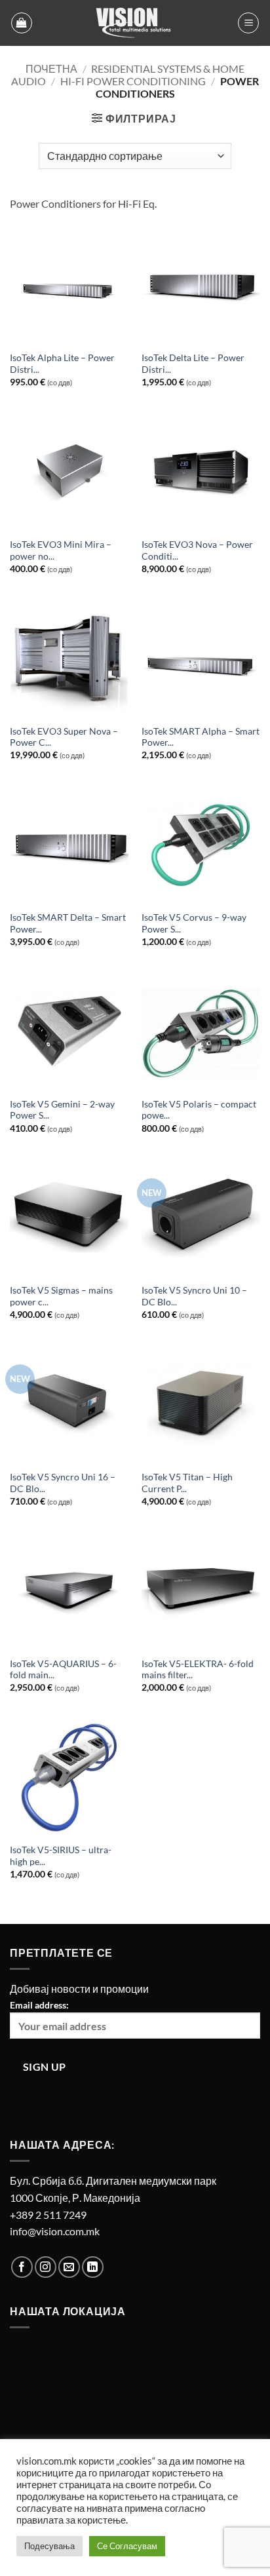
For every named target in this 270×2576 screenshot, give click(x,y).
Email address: (39, 2005)
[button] (22, 23)
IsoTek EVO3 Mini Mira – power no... (61, 550)
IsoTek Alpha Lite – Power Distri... (62, 364)
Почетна (51, 68)
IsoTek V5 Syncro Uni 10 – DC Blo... (194, 1296)
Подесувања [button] (49, 2546)
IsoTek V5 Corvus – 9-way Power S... (194, 923)
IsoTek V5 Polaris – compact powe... (199, 1110)
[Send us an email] (69, 2267)
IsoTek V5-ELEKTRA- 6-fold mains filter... (198, 1670)
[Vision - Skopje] (135, 23)
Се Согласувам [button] (127, 2546)
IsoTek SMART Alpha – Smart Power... (201, 737)
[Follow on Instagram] (46, 2267)
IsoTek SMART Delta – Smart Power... (68, 923)
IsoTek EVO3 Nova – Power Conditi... (197, 550)
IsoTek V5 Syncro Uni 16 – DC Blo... (63, 1483)
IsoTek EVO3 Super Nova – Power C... (64, 737)
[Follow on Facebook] (22, 2267)
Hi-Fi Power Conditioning (133, 81)
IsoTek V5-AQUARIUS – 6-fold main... (63, 1670)
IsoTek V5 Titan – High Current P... (187, 1483)
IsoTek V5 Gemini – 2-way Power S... (62, 1110)
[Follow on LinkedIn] (93, 2267)
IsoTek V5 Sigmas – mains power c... (61, 1296)
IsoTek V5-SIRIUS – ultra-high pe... (61, 1856)
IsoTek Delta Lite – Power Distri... (193, 364)
